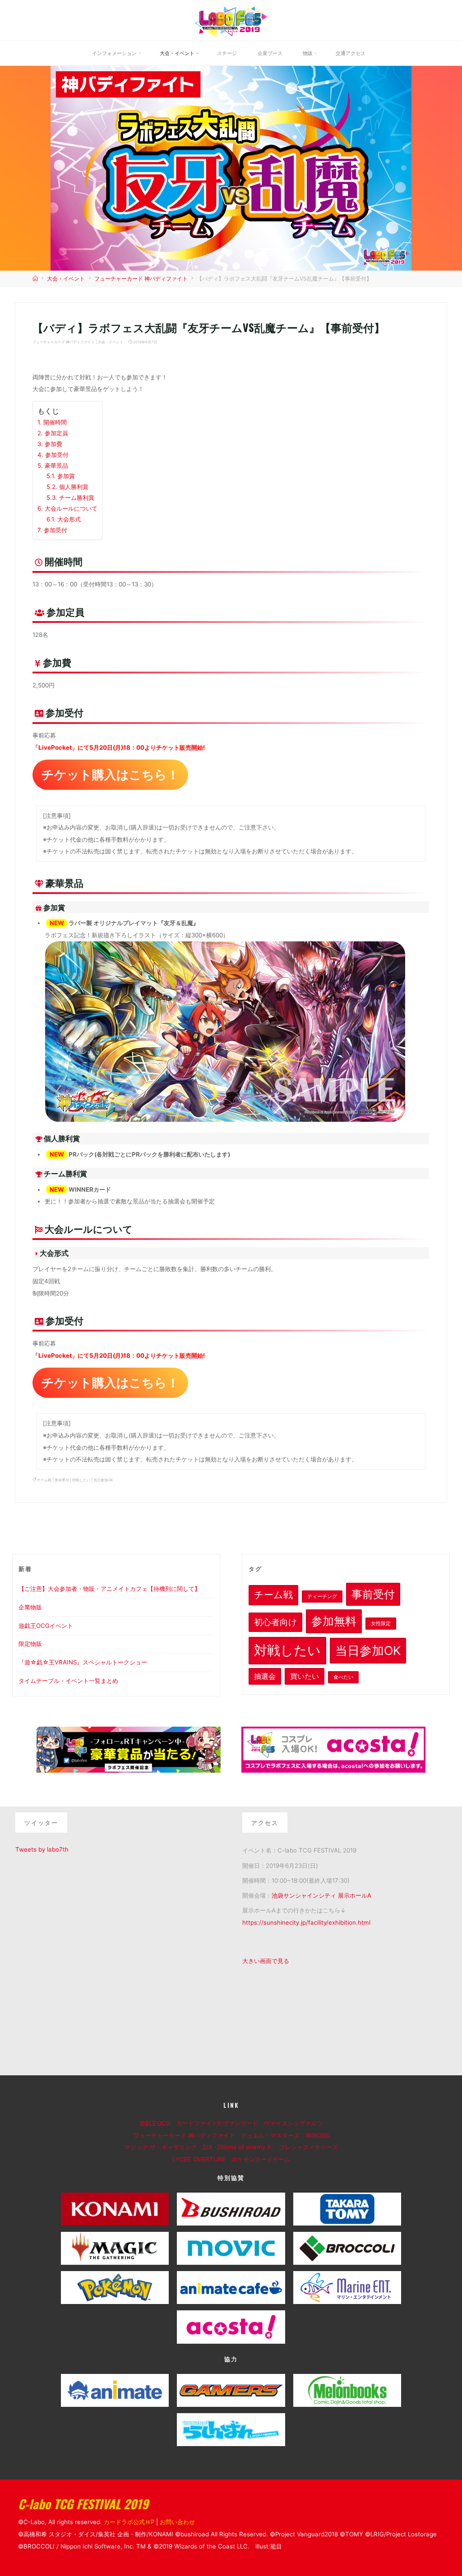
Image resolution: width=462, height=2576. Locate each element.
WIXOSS (320, 2135)
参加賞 (66, 476)
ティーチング (322, 1597)
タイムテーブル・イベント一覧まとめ (68, 1681)
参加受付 (57, 455)
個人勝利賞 (74, 487)
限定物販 (30, 1644)
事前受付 (62, 1480)
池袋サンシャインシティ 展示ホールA (321, 1895)
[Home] (36, 279)
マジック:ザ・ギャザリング (164, 2147)
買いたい (305, 1676)
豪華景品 (57, 465)
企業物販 (30, 1607)
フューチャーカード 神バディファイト (141, 279)
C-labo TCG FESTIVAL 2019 (83, 2504)
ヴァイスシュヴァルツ (296, 2123)
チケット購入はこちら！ (111, 774)
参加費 (54, 444)
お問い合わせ (177, 2522)
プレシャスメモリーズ (312, 2147)
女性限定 (381, 1624)
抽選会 (265, 1676)
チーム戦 (45, 1480)
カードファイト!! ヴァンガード (220, 2123)
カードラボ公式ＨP (129, 2522)
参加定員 (57, 433)
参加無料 (334, 1621)
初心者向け (275, 1622)
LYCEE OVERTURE (202, 2159)
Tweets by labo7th (42, 1849)
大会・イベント (66, 279)
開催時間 (55, 422)
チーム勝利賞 (77, 498)
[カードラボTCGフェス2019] (231, 20)
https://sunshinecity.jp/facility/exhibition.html (306, 1922)
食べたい (343, 1677)
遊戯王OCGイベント (46, 1626)
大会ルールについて (72, 508)
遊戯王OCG (158, 2123)
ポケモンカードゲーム (261, 2159)
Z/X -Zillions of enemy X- (241, 2147)
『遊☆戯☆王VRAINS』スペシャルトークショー (83, 1662)
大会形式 (69, 519)
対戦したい (82, 1480)
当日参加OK (104, 1480)
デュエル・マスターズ (273, 2135)
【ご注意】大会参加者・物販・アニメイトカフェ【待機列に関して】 (109, 1589)
